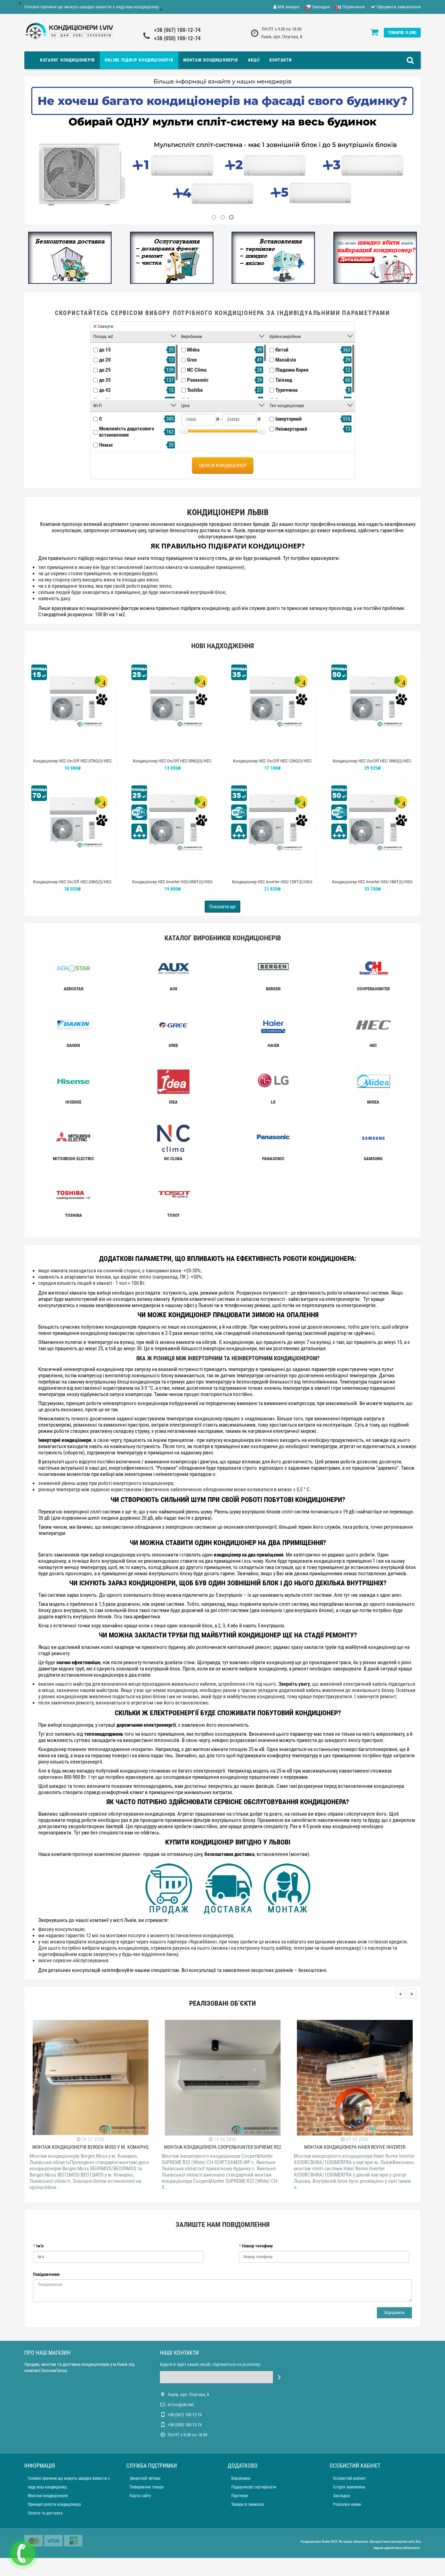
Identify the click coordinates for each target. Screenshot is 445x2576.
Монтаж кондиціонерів (211, 60)
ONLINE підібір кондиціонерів (139, 60)
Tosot (173, 1215)
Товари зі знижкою (248, 2504)
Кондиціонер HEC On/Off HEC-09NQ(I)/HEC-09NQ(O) (172, 764)
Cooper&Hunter (373, 989)
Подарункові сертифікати (254, 2487)
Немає (106, 445)
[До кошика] (56, 749)
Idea (173, 1102)
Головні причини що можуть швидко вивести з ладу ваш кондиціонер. (92, 7)
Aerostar (74, 989)
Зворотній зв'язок (145, 2478)
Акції (254, 60)
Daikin (73, 1045)
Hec (373, 1045)
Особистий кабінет (350, 2478)
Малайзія (286, 360)
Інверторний (289, 419)
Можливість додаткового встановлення (127, 432)
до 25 (105, 370)
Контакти (281, 60)
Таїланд (284, 380)
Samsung (373, 1159)
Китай (282, 350)
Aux (173, 989)
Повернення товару (147, 2487)
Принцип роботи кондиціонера (54, 2504)
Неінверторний (291, 429)
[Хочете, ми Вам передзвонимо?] (23, 2553)
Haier (273, 1045)
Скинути (106, 326)
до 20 (105, 360)
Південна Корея (292, 370)
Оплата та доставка (45, 2513)
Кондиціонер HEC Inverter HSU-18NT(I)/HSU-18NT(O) (373, 885)
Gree (192, 360)
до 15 (105, 350)
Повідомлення (46, 2274)
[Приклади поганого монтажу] (375, 257)
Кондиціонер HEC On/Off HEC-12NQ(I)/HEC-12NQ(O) (273, 764)
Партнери (240, 2496)
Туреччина (286, 390)
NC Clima (197, 370)
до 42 (105, 390)
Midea (193, 350)
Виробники (241, 2478)
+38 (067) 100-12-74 (177, 30)
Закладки (341, 2496)
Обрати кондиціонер (223, 465)
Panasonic (198, 380)
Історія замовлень (349, 2487)
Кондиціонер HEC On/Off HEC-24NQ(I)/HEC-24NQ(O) (73, 885)
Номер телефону (257, 2246)
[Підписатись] (279, 2377)
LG (273, 1102)
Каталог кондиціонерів (67, 60)
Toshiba (195, 390)
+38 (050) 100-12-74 (177, 38)
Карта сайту (140, 2496)
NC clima (173, 1159)
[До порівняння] (88, 749)
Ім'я (40, 2246)
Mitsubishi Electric (73, 1159)
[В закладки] (72, 749)
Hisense (73, 1102)
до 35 (105, 380)
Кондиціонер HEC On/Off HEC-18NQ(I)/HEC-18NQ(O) (372, 764)
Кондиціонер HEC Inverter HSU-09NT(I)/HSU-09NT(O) (173, 885)
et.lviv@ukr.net (181, 2405)
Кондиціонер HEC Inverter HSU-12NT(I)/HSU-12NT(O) (272, 885)
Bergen (273, 989)
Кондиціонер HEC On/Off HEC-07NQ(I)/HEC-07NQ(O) (73, 764)
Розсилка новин (347, 2504)
